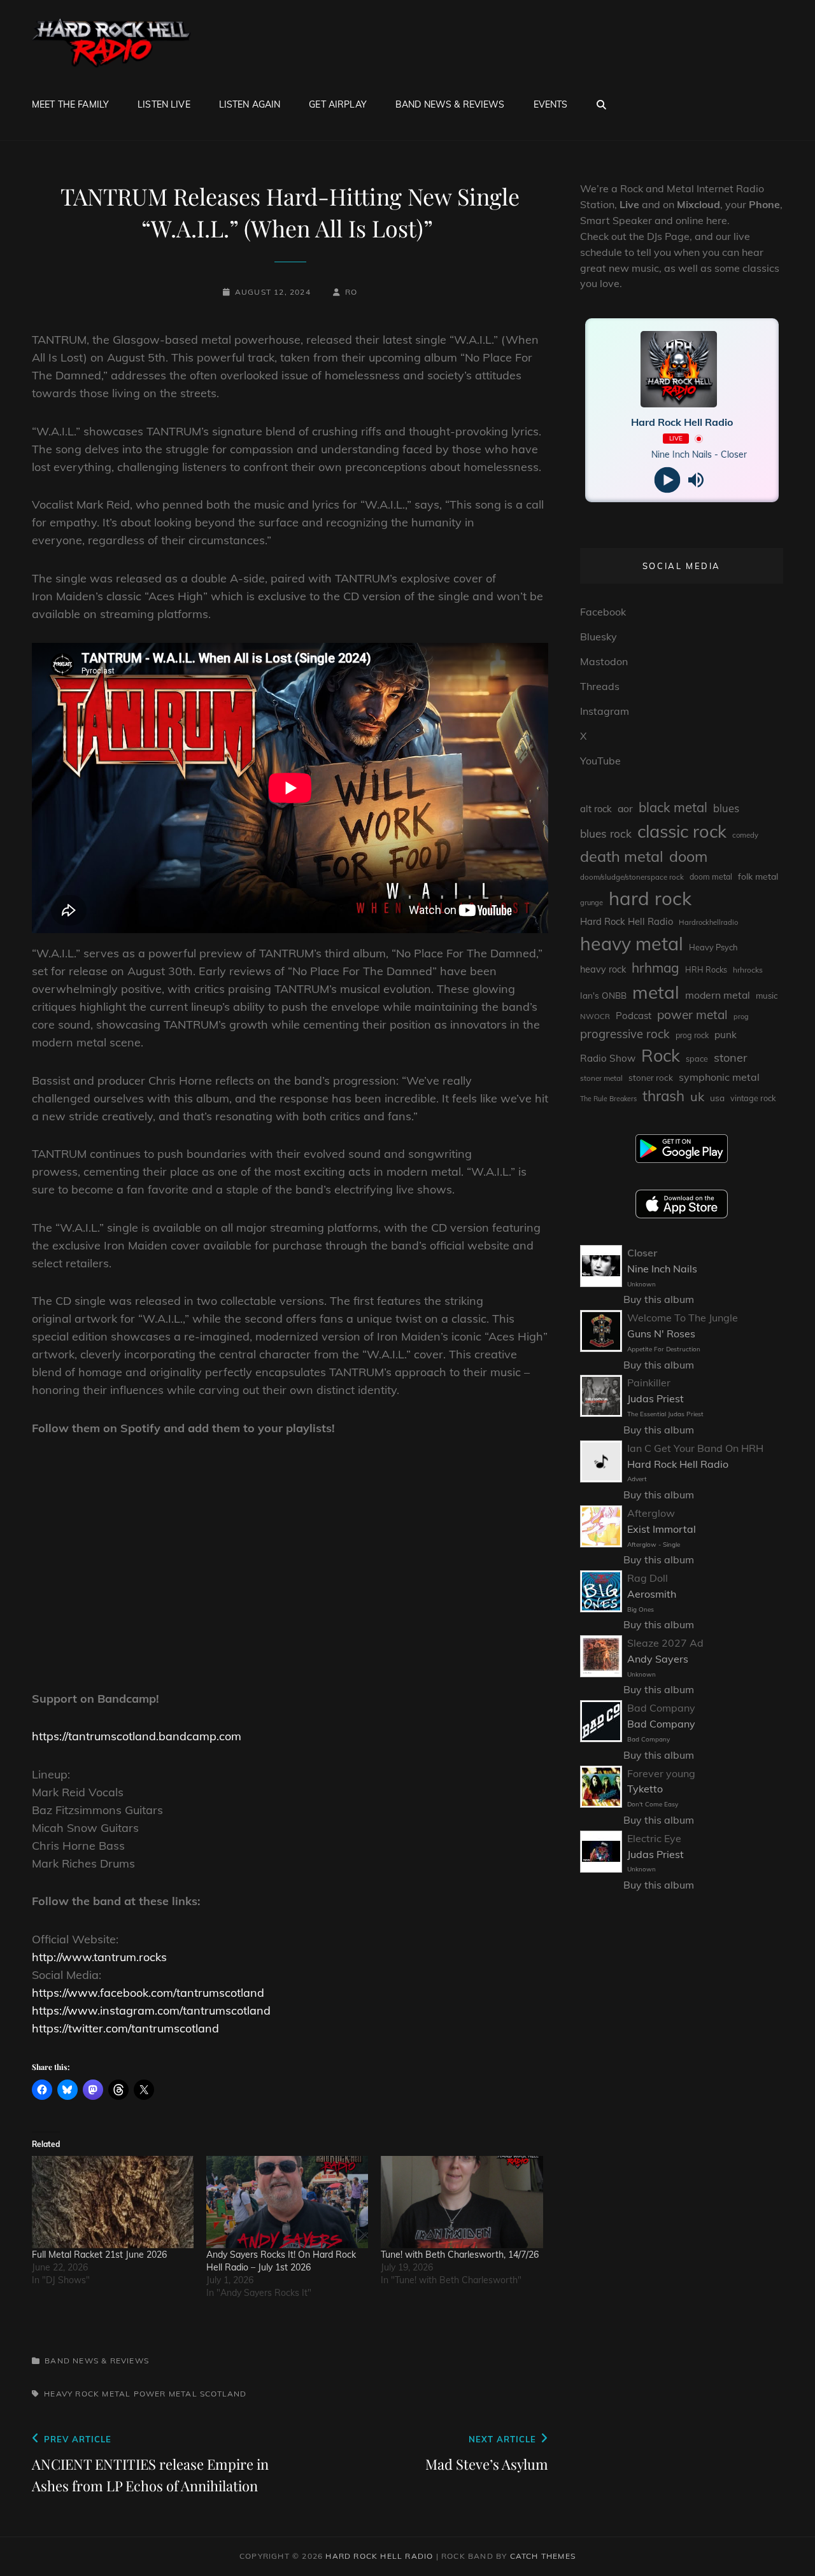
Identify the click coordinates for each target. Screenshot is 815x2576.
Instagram (605, 711)
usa (717, 1098)
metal (116, 2394)
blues (726, 808)
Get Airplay (338, 104)
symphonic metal (719, 1077)
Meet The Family (70, 104)
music (767, 996)
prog (741, 1017)
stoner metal (601, 1078)
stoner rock (651, 1078)
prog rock (692, 1035)
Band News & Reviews (450, 104)
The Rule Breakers (608, 1099)
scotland (223, 2394)
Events (551, 104)
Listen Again (250, 104)
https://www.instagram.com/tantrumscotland (151, 2010)
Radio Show (608, 1058)
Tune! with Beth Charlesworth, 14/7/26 (460, 2255)
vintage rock (753, 1098)
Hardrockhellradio (708, 922)
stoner (731, 1058)
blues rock (606, 834)
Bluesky (599, 637)
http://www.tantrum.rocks (99, 1957)
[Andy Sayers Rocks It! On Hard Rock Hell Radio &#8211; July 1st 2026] (287, 2202)
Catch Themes (543, 2556)
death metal (622, 856)
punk (726, 1035)
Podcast (634, 1016)
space (697, 1059)
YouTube (600, 761)
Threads (600, 686)
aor (625, 808)
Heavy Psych (713, 947)
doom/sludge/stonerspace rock (632, 877)
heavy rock (72, 2394)
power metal (166, 2394)
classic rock (682, 831)
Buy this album (659, 1299)
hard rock (650, 898)
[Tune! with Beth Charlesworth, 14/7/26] (462, 2202)
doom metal (711, 877)
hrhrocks (748, 970)
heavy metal (632, 943)
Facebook (603, 612)
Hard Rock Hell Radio (627, 921)
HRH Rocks (706, 970)
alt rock (596, 809)
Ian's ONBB (603, 995)
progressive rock (625, 1034)
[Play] (668, 480)
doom (688, 856)
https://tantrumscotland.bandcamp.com (137, 1736)
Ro (351, 292)
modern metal (718, 995)
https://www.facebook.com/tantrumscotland (148, 1993)
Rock (661, 1055)
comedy (745, 835)
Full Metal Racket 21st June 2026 (99, 2255)
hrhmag (656, 968)
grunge (592, 903)
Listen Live (164, 104)
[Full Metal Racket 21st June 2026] (113, 2202)
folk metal (758, 876)
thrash (663, 1096)
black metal (673, 807)
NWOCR (595, 1016)
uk (697, 1096)
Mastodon (604, 661)
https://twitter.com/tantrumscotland (125, 2028)
